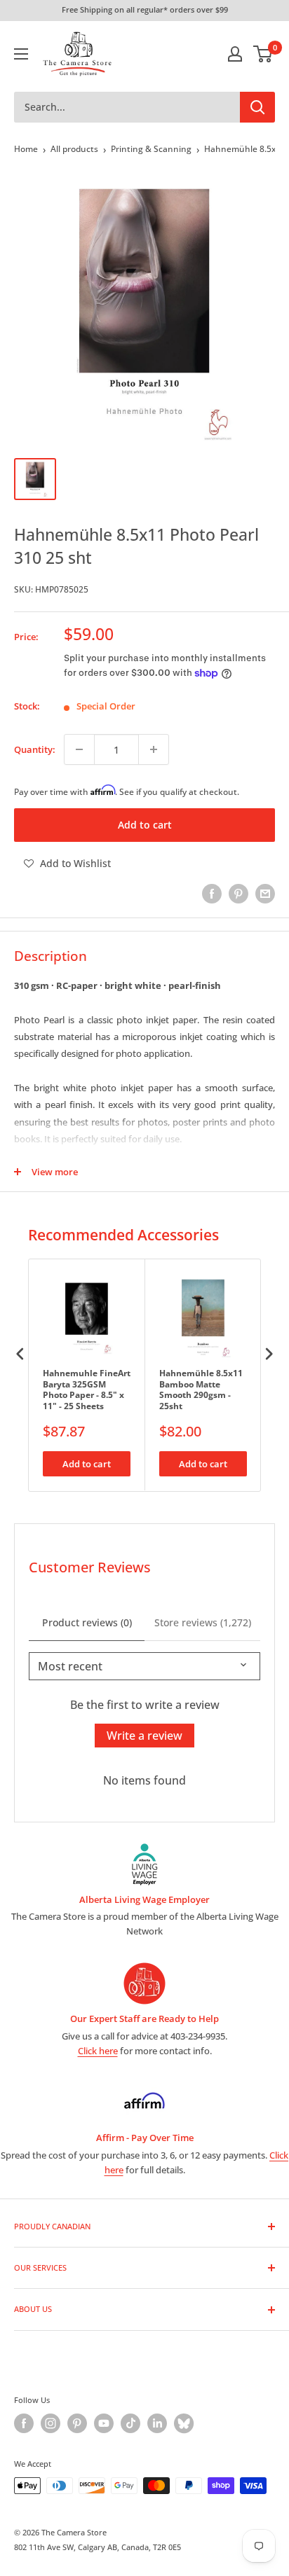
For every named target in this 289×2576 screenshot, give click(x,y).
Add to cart (145, 825)
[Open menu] (21, 54)
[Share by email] (265, 894)
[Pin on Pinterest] (238, 894)
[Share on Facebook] (212, 894)
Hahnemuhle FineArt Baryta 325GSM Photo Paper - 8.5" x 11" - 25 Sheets (87, 1390)
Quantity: (35, 749)
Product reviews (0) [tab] (87, 1622)
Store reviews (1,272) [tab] (203, 1622)
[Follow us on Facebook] (24, 2423)
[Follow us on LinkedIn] (157, 2423)
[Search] (257, 107)
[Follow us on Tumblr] (184, 2423)
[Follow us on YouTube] (104, 2423)
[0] (263, 54)
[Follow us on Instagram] (51, 2423)
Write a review (144, 1736)
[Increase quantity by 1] (154, 749)
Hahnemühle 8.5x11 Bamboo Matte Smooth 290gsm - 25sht (201, 1390)
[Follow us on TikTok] (130, 2423)
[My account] (235, 54)
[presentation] (20, 1353)
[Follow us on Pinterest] (77, 2423)
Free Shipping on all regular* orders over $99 (145, 9)
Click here (98, 2051)
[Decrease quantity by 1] (79, 749)
